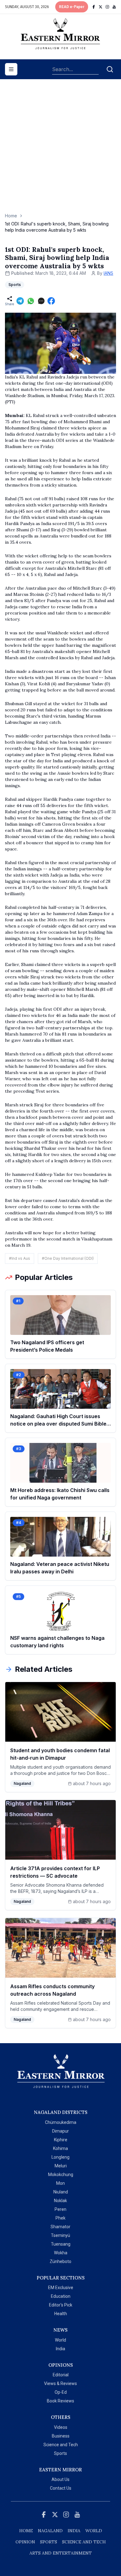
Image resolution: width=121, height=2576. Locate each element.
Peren (60, 2209)
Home (11, 216)
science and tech (84, 2542)
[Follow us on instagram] (107, 7)
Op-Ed (61, 2392)
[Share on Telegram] (20, 301)
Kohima (60, 2148)
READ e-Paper (72, 7)
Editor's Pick (61, 2305)
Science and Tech (61, 2445)
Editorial (61, 2375)
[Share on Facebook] (51, 301)
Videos (61, 2427)
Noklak (60, 2201)
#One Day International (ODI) (68, 1258)
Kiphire (61, 2140)
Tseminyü (60, 2235)
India (60, 2349)
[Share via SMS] (41, 301)
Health (61, 2314)
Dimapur (60, 2131)
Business (61, 2436)
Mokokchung (61, 2175)
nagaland (50, 2531)
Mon (60, 2183)
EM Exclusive (61, 2288)
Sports (60, 2453)
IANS (108, 273)
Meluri (61, 2166)
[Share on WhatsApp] (31, 301)
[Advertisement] (60, 149)
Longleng (60, 2157)
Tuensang (61, 2244)
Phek (60, 2218)
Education (61, 2296)
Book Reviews (60, 2401)
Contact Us (61, 2488)
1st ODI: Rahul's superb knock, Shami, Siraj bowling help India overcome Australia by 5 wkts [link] (57, 227)
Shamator (60, 2227)
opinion (25, 2542)
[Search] (110, 69)
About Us (60, 2479)
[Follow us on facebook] (94, 7)
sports (49, 2542)
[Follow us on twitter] (101, 7)
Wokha (61, 2253)
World (60, 2340)
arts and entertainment (61, 2553)
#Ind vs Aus (20, 1258)
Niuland (61, 2192)
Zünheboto (60, 2261)
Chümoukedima (61, 2122)
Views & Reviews (60, 2383)
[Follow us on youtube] (114, 7)
